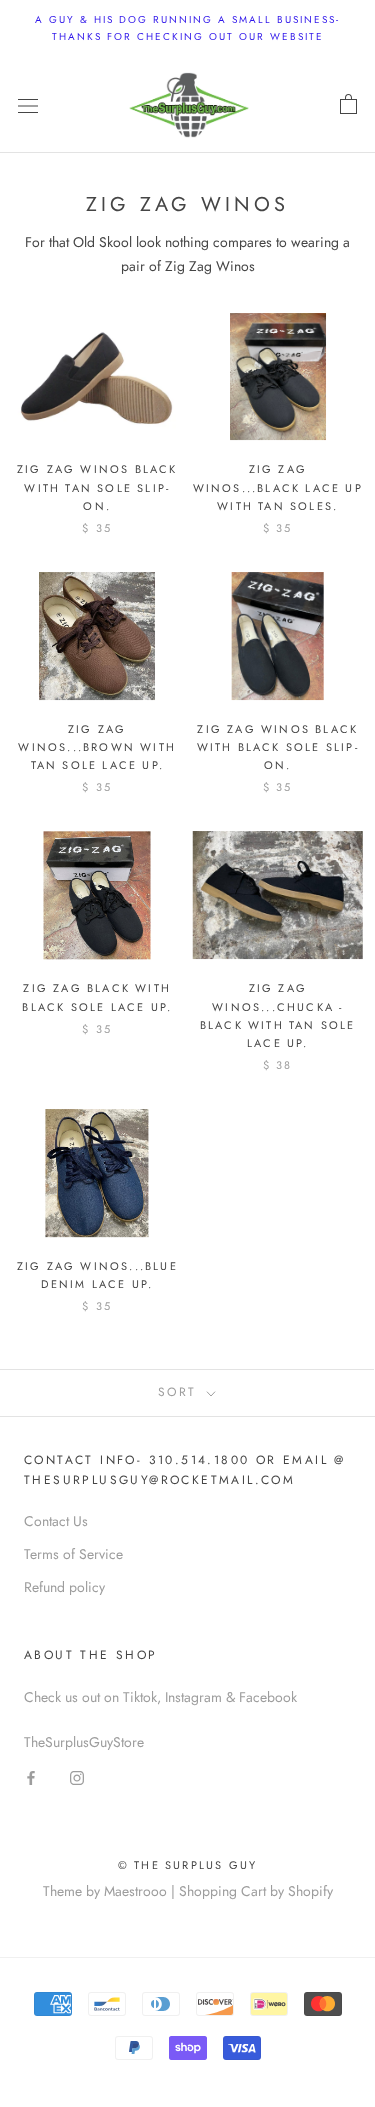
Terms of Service (73, 1554)
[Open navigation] (28, 105)
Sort (180, 1392)
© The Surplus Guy (187, 1865)
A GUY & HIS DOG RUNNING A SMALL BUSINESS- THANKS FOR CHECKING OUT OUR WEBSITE (187, 28)
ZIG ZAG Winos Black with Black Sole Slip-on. (278, 747)
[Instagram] (77, 1776)
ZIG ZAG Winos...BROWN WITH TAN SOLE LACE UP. (97, 747)
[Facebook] (31, 1776)
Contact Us (56, 1521)
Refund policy (64, 1587)
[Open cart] (348, 105)
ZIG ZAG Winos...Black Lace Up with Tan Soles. (278, 487)
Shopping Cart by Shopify (256, 1891)
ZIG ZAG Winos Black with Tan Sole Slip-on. (97, 487)
